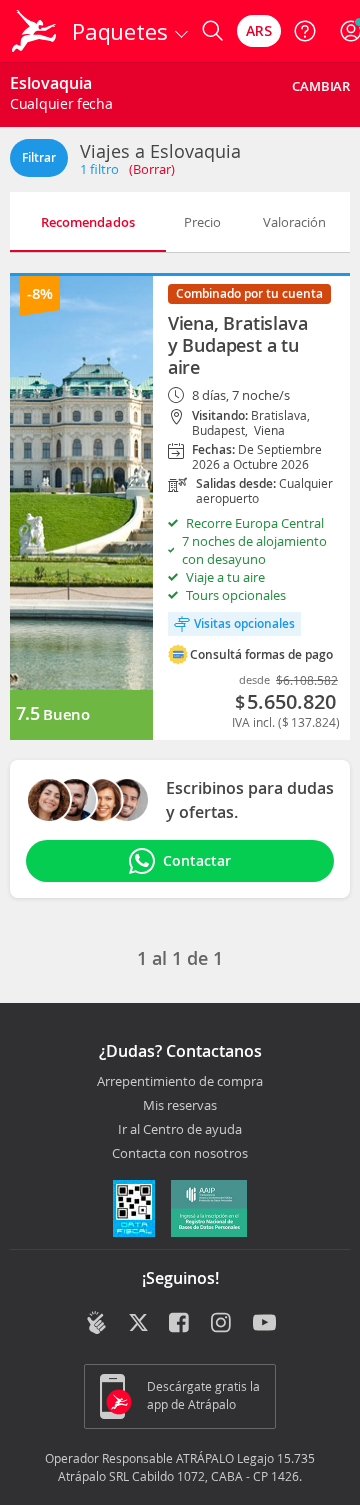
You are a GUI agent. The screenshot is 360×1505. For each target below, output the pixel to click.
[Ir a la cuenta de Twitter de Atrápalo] (138, 1324)
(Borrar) (152, 169)
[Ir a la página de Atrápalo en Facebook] (180, 1324)
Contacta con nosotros (180, 1154)
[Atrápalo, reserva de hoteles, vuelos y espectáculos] (34, 31)
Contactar (197, 860)
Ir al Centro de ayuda (180, 1130)
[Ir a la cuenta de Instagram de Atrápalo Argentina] (222, 1324)
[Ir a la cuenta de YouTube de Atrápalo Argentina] (264, 1324)
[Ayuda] (305, 31)
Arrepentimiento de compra (180, 1082)
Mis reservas (180, 1106)
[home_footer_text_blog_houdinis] (96, 1322)
